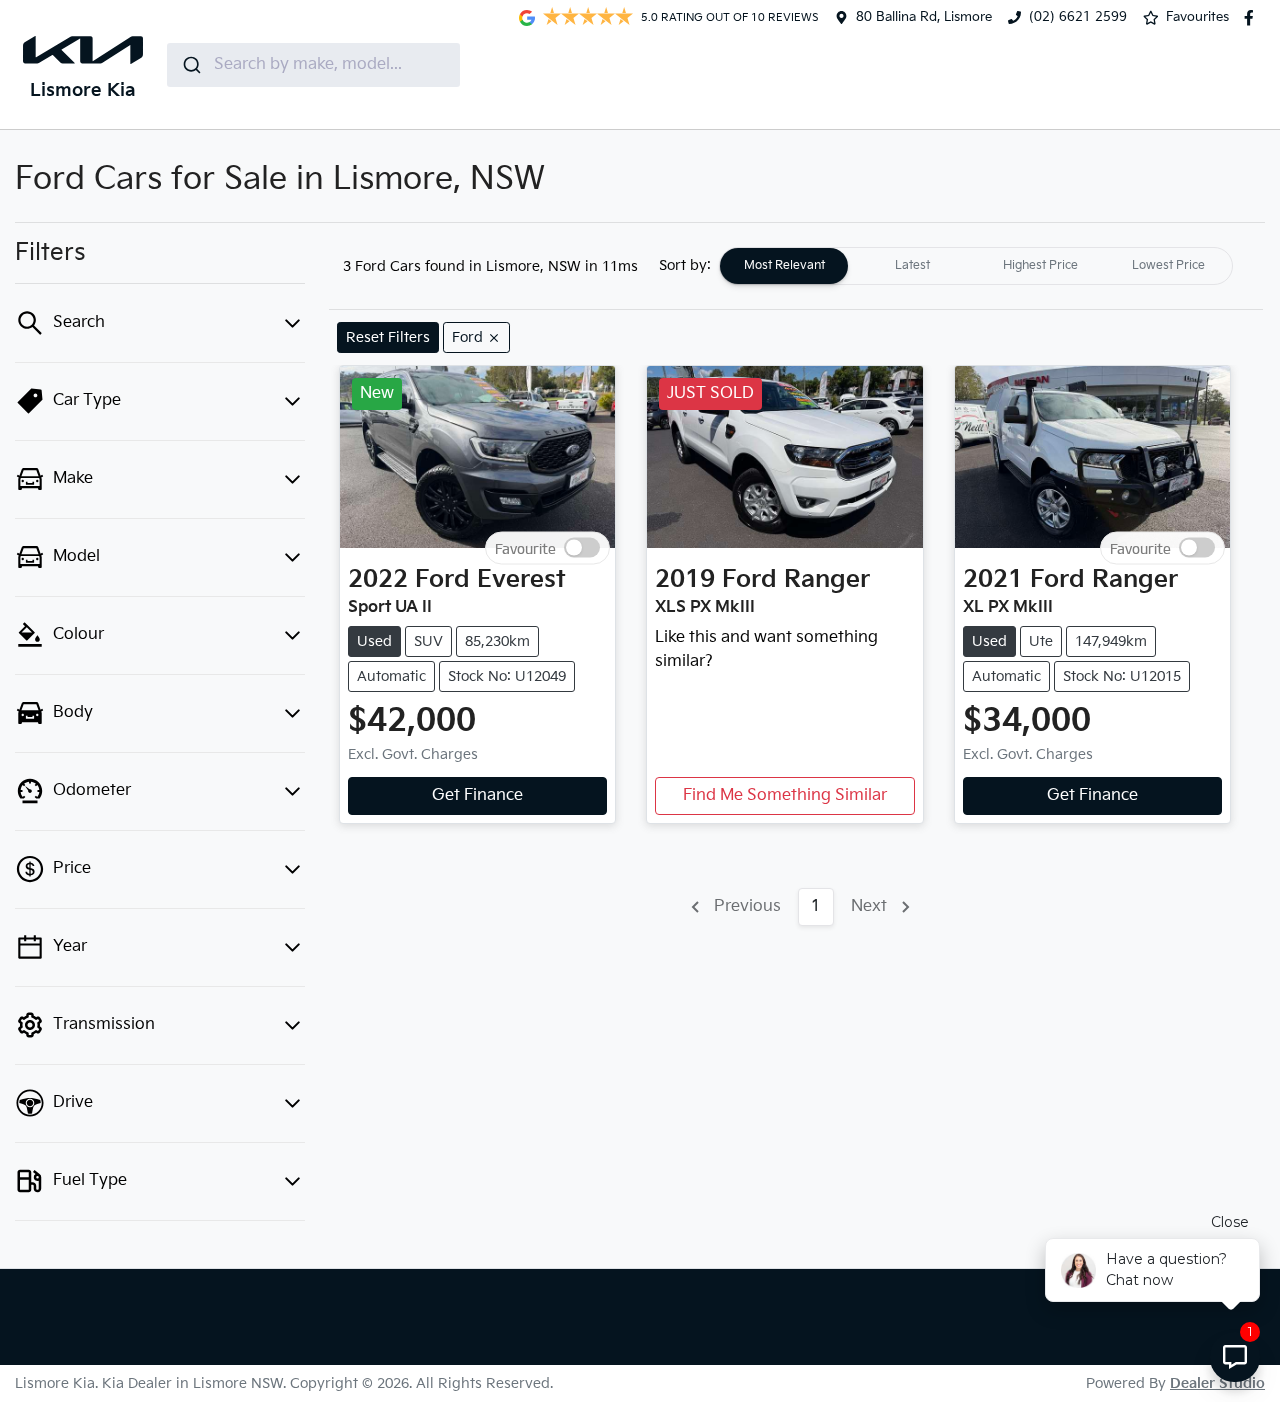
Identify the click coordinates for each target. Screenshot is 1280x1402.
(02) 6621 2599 (1078, 17)
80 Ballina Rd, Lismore (924, 17)
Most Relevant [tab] (784, 265)
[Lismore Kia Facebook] (1253, 18)
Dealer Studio (1217, 1383)
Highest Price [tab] (1040, 265)
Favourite (525, 547)
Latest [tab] (912, 265)
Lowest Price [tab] (1168, 265)
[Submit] (190, 65)
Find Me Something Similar (785, 795)
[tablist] (976, 266)
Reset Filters (388, 337)
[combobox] (313, 65)
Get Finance (477, 795)
